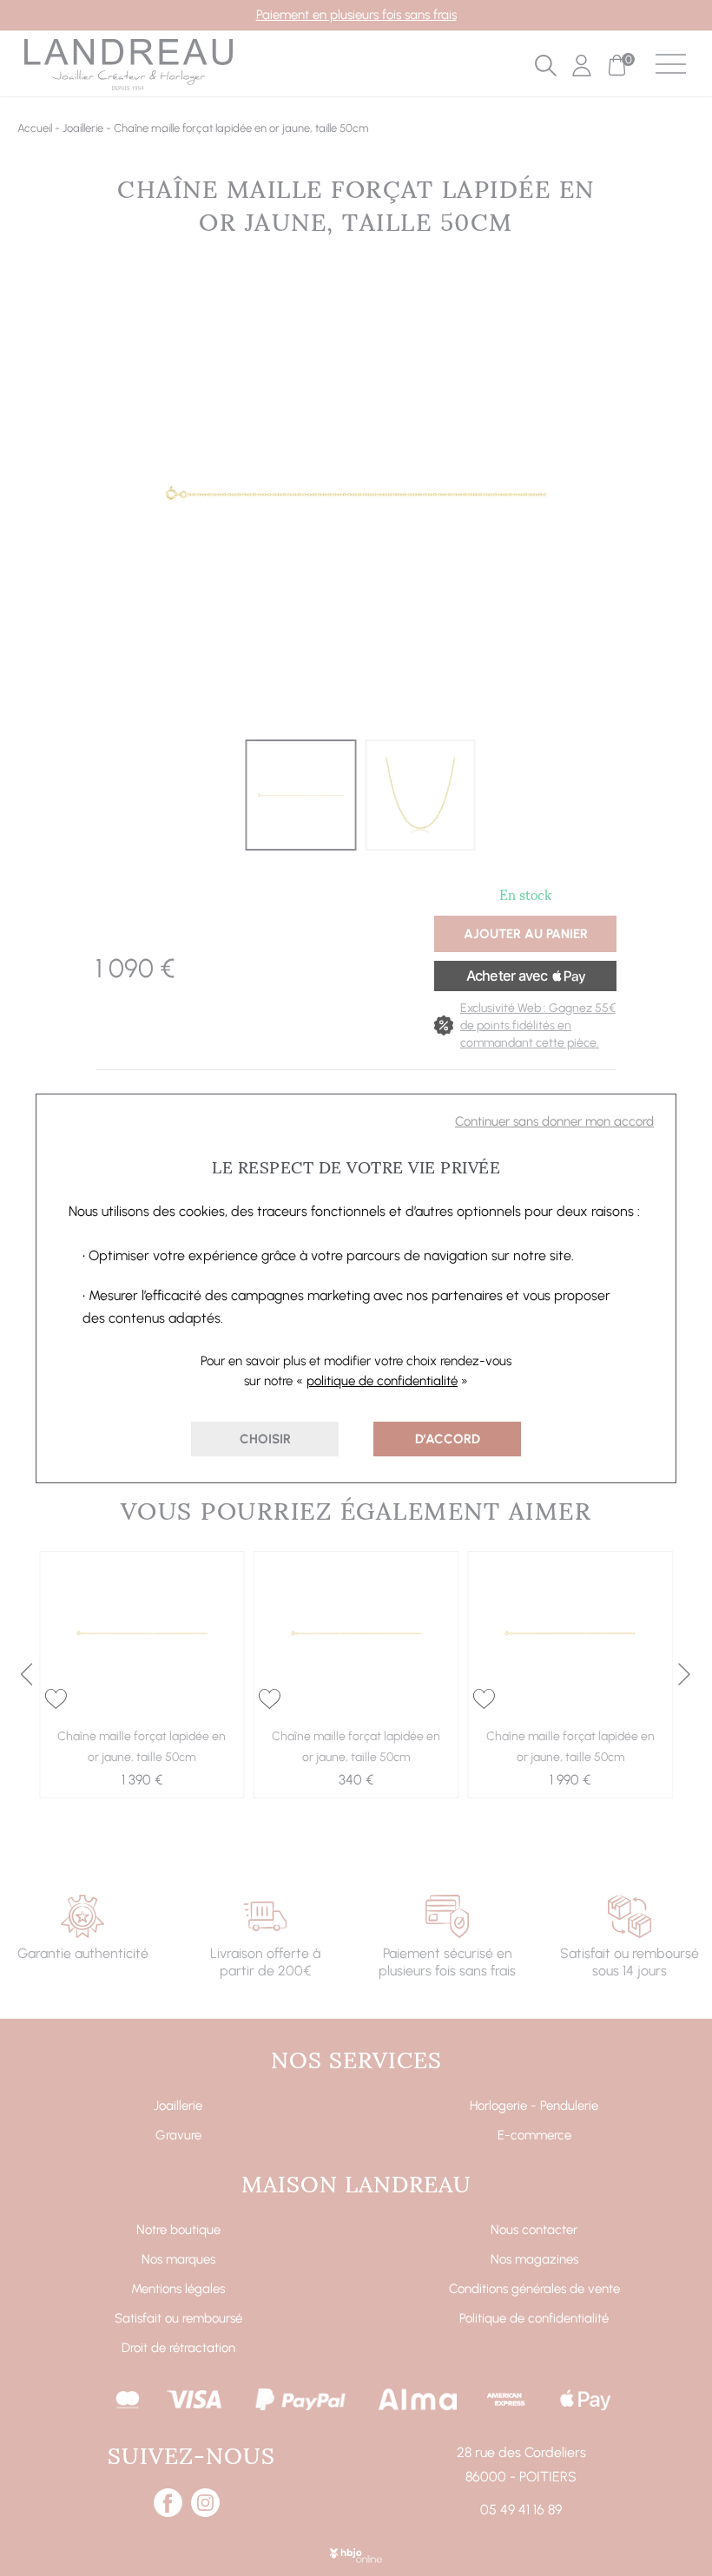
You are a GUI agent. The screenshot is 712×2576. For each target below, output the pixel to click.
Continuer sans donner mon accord (554, 1121)
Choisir (265, 1439)
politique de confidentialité (382, 1381)
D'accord (448, 1439)
